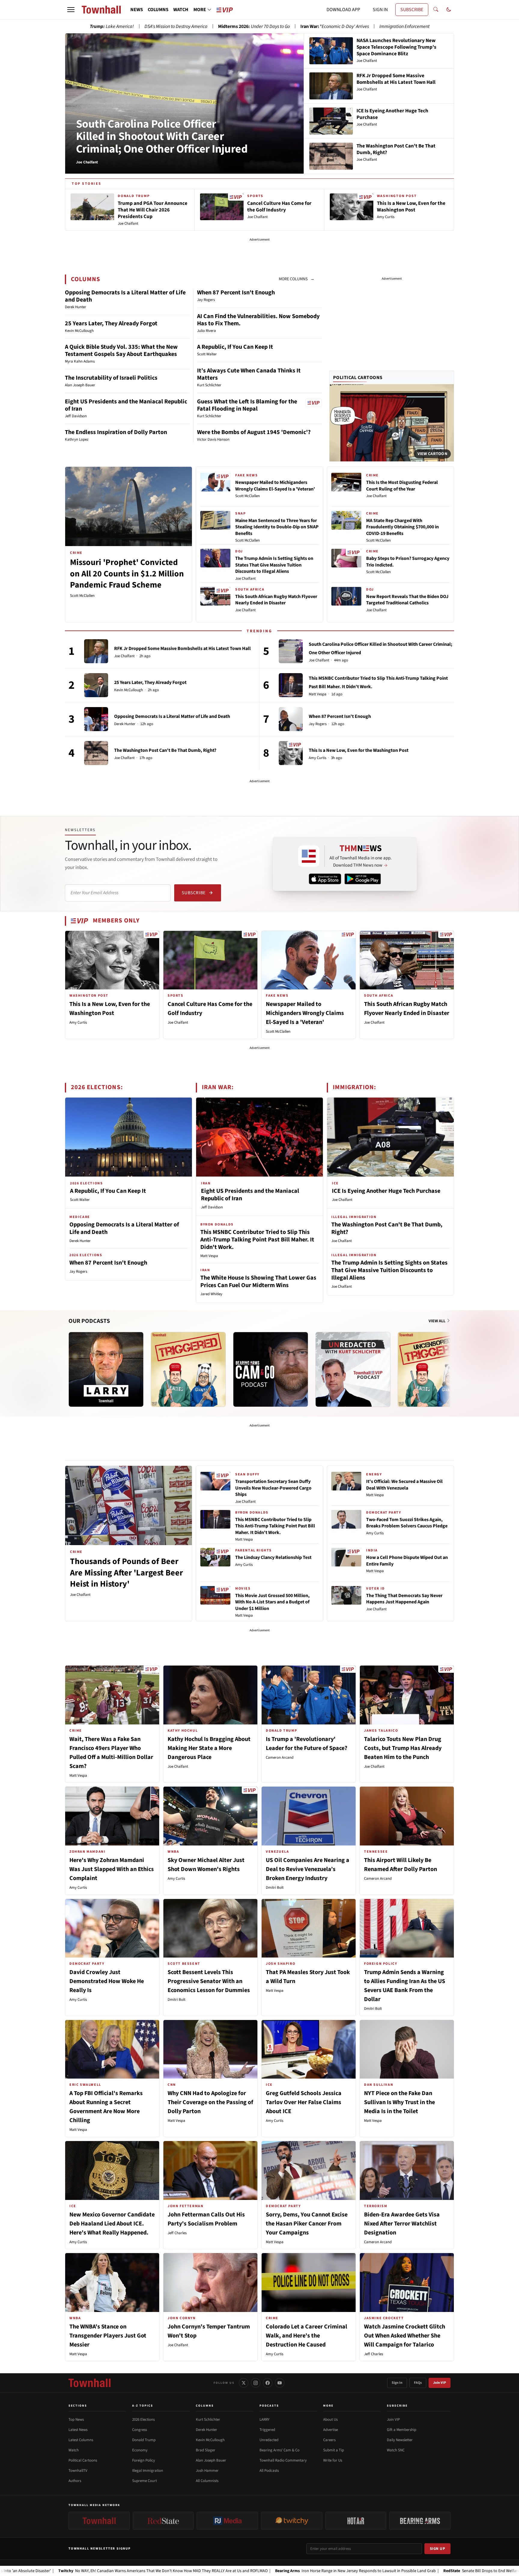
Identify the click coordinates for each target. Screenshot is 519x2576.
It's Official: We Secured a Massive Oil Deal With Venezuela (404, 1485)
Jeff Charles (177, 2233)
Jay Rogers (318, 724)
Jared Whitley (211, 1294)
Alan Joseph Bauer (211, 2460)
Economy (140, 2450)
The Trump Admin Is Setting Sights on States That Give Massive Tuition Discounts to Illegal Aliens (274, 565)
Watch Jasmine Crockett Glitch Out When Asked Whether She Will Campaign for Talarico (405, 2336)
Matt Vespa (318, 694)
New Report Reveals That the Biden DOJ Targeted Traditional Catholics (407, 600)
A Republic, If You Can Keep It (235, 347)
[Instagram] (256, 2383)
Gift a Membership (402, 2430)
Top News (76, 2420)
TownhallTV (78, 2471)
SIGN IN (380, 10)
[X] (244, 2383)
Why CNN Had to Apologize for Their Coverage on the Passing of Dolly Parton (210, 2102)
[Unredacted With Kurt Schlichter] (353, 1369)
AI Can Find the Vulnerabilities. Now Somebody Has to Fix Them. (258, 320)
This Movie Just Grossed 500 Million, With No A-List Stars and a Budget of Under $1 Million (272, 1602)
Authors (75, 2481)
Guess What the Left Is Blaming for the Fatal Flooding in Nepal (247, 405)
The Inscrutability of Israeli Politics (111, 378)
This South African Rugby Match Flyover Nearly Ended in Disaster (276, 600)
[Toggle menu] (71, 10)
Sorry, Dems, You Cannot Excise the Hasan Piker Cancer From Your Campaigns (307, 2224)
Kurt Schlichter (208, 2420)
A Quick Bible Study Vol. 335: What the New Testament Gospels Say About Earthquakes (121, 351)
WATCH (181, 10)
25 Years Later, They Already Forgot (111, 324)
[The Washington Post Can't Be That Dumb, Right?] (96, 753)
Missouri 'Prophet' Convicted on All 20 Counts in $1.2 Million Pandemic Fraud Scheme (127, 574)
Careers (329, 2440)
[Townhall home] (90, 2383)
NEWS (137, 10)
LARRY (264, 2420)
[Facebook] (268, 2383)
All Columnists (207, 2481)
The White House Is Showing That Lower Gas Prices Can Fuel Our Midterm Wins (258, 1282)
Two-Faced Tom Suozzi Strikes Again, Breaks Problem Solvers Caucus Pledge (407, 1523)
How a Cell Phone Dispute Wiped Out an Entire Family (407, 1561)
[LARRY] (106, 1369)
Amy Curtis (317, 758)
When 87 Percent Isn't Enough (236, 293)
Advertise (331, 2430)
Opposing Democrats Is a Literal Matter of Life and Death (125, 296)
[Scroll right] (449, 1363)
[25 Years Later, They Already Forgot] (96, 685)
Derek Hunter (125, 724)
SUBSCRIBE (412, 10)
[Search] (436, 10)
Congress (140, 2430)
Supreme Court (144, 2481)
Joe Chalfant (245, 579)
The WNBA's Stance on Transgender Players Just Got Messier (108, 2336)
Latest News (78, 2430)
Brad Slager (206, 2450)
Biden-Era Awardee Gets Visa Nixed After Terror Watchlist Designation (402, 2224)
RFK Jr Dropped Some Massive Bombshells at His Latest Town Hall (182, 649)
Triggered (267, 2430)
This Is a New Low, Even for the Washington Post (359, 750)
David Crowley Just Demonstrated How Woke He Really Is (107, 1981)
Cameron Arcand (280, 1757)
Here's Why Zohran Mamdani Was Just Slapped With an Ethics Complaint (112, 1869)
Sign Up (438, 2549)
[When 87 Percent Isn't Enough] (291, 719)
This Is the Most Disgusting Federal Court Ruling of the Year (402, 486)
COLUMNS (158, 10)
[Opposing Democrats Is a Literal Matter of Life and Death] (96, 719)
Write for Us (333, 2460)
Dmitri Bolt (275, 1888)
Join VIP (440, 2383)
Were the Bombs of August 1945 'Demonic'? (254, 432)
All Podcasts (269, 2471)
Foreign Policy (144, 2460)
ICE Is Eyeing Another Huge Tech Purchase (386, 1191)
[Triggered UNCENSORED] (435, 1369)
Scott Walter (80, 1200)
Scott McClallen (82, 596)
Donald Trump (144, 2440)
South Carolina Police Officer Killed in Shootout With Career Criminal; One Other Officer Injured (162, 137)
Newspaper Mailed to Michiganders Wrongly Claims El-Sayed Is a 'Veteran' (275, 486)
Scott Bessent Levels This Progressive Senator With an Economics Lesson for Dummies (209, 1981)
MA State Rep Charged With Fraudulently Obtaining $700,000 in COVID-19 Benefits (402, 527)
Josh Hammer (207, 2471)
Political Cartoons (358, 378)
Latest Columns (81, 2440)
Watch (74, 2450)
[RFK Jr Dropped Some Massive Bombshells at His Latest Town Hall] (96, 651)
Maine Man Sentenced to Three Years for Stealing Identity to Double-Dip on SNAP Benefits (277, 527)
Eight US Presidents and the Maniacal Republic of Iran (126, 405)
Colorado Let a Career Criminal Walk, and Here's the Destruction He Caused (307, 2336)
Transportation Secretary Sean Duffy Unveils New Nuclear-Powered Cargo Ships (273, 1488)
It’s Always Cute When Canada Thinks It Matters (249, 374)
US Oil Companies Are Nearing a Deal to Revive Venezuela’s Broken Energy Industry (308, 1869)
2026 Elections (143, 2420)
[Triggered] (188, 1369)
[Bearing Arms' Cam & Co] (271, 1369)
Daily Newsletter (400, 2440)
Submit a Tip (334, 2450)
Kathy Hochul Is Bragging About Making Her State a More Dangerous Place (209, 1748)
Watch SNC (396, 2450)
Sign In (397, 2383)
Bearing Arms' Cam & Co (279, 2450)
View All (437, 1321)
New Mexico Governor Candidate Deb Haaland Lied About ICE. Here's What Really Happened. (112, 2224)
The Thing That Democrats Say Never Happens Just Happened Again (404, 1599)
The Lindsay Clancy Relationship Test (273, 1557)
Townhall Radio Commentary (283, 2460)
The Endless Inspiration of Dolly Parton (116, 432)
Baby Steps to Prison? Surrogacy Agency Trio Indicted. (408, 562)
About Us (330, 2420)
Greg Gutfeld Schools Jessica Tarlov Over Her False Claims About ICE (304, 2102)
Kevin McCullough (129, 690)
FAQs (418, 2383)
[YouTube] (280, 2383)
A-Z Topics (143, 2406)
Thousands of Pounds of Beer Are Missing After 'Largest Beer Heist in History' (126, 1573)
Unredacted (269, 2440)
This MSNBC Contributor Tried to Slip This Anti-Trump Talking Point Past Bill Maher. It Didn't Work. (257, 1240)
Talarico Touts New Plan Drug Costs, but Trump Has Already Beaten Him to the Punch (403, 1748)
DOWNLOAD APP (343, 10)
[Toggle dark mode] (449, 10)
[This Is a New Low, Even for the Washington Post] (291, 753)
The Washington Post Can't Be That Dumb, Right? (165, 750)
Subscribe (194, 893)
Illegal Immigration (148, 2471)
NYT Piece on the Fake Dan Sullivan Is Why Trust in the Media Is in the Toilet (399, 2102)
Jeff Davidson (212, 1207)
